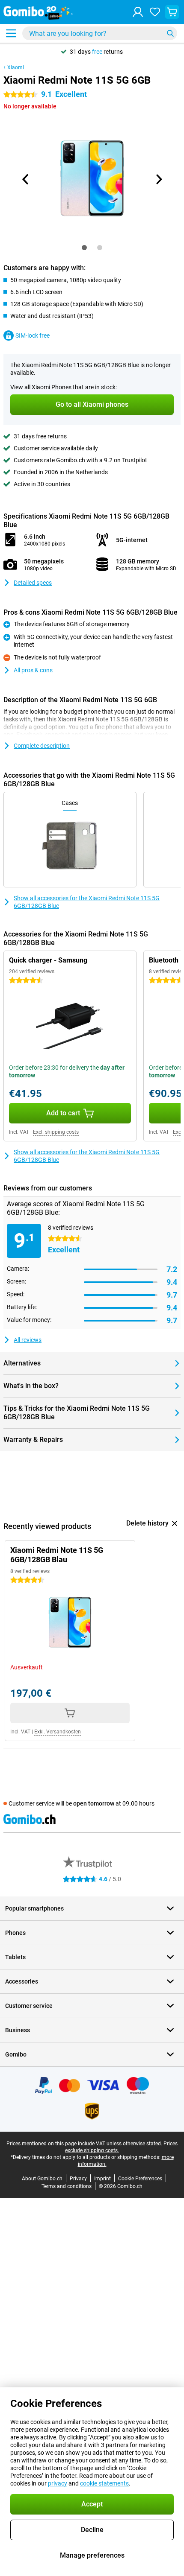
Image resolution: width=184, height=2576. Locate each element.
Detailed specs (33, 583)
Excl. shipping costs (56, 1132)
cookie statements (104, 2483)
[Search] (170, 33)
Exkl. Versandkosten (58, 1732)
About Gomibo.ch (42, 2179)
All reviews (28, 1340)
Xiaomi (16, 67)
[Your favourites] (155, 12)
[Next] (158, 179)
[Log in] (138, 12)
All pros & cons (33, 670)
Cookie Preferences (140, 2179)
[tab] (84, 248)
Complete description (42, 746)
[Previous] (26, 179)
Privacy (78, 2179)
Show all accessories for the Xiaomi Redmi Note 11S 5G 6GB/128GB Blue (87, 902)
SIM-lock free (33, 335)
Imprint (102, 2179)
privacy (58, 2483)
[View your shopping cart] (172, 12)
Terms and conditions (67, 2186)
